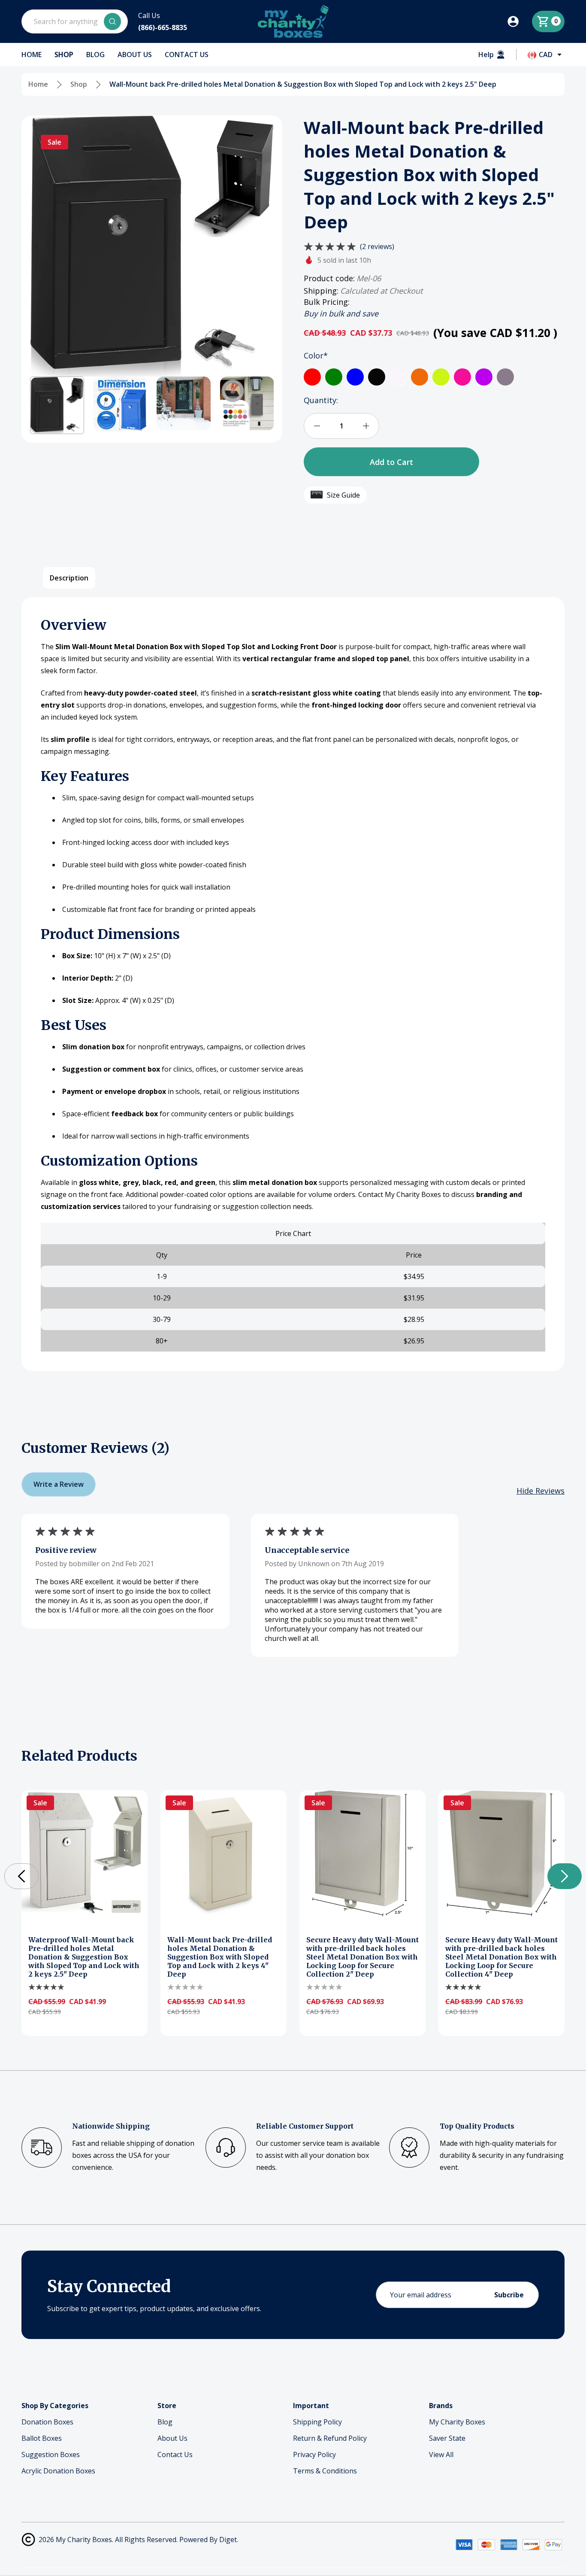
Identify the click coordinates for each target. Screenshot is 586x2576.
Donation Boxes (47, 2422)
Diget (228, 2540)
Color (316, 355)
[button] (57, 405)
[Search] (112, 21)
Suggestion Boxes (51, 2454)
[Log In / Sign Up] (519, 21)
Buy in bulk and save (341, 313)
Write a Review (59, 1484)
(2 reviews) (377, 246)
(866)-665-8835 (163, 27)
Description (69, 578)
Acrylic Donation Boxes (58, 2471)
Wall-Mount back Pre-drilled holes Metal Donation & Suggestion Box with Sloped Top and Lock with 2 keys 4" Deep (220, 1957)
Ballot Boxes (42, 2438)
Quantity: (321, 400)
